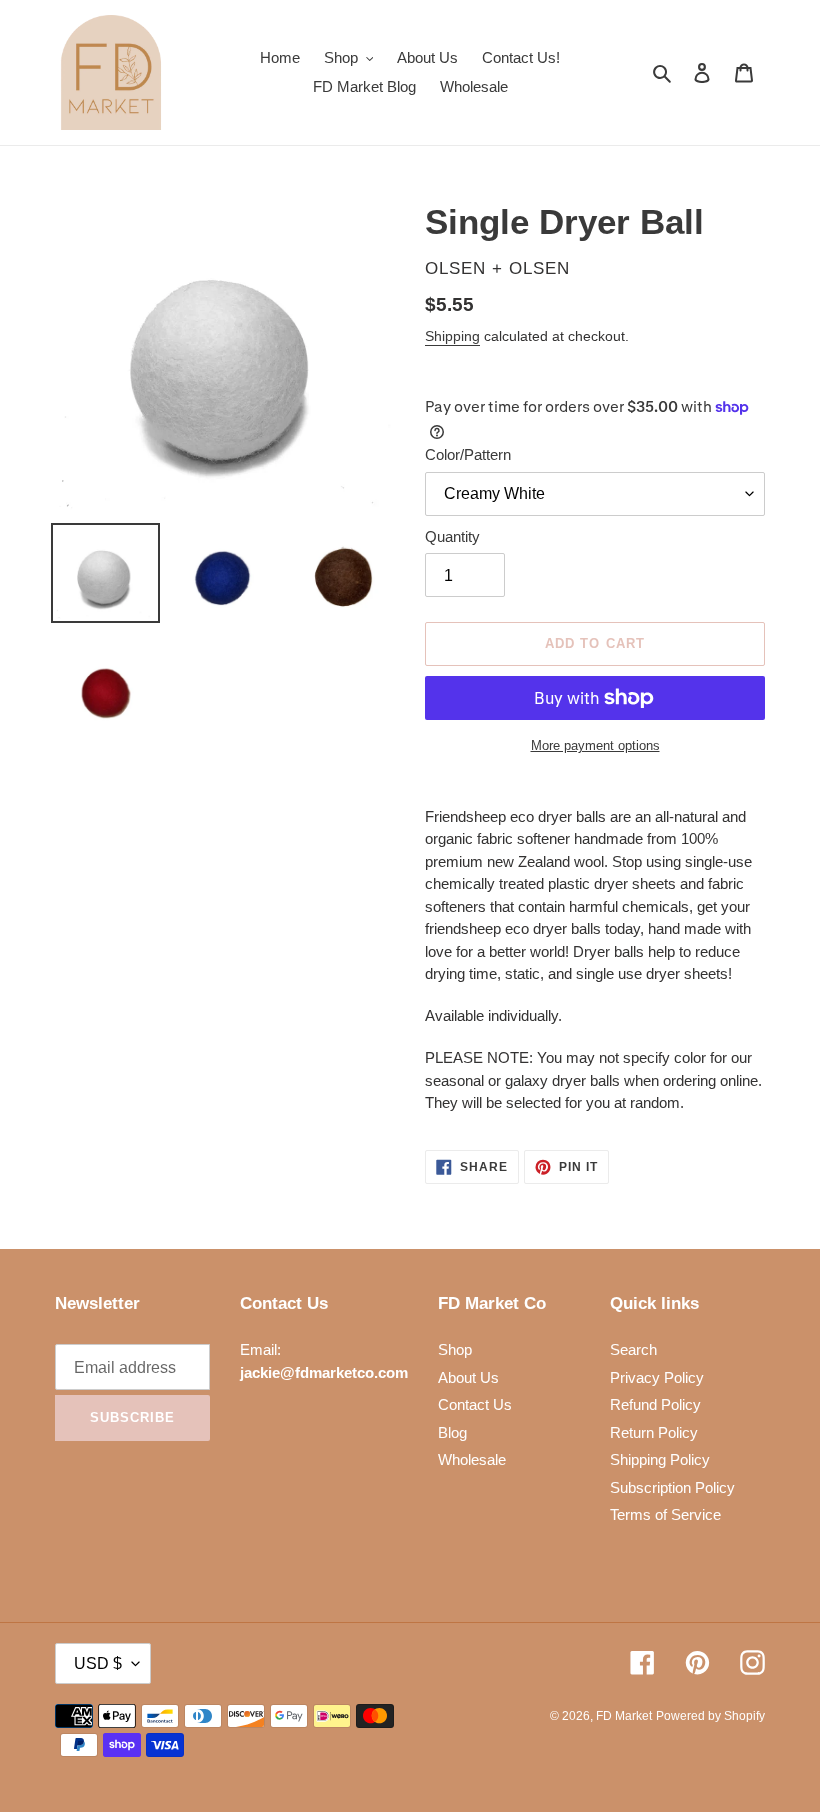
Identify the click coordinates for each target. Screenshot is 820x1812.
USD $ (98, 1663)
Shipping (452, 336)
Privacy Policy (657, 1377)
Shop (455, 1349)
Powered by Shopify (710, 1716)
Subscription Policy (672, 1487)
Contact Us (475, 1404)
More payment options (595, 745)
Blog (452, 1432)
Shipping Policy (660, 1459)
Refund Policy (655, 1404)
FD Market (624, 1716)
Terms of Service (665, 1514)
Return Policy (654, 1432)
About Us (468, 1377)
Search (633, 1349)
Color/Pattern (468, 454)
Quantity (452, 536)
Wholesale (472, 1459)
